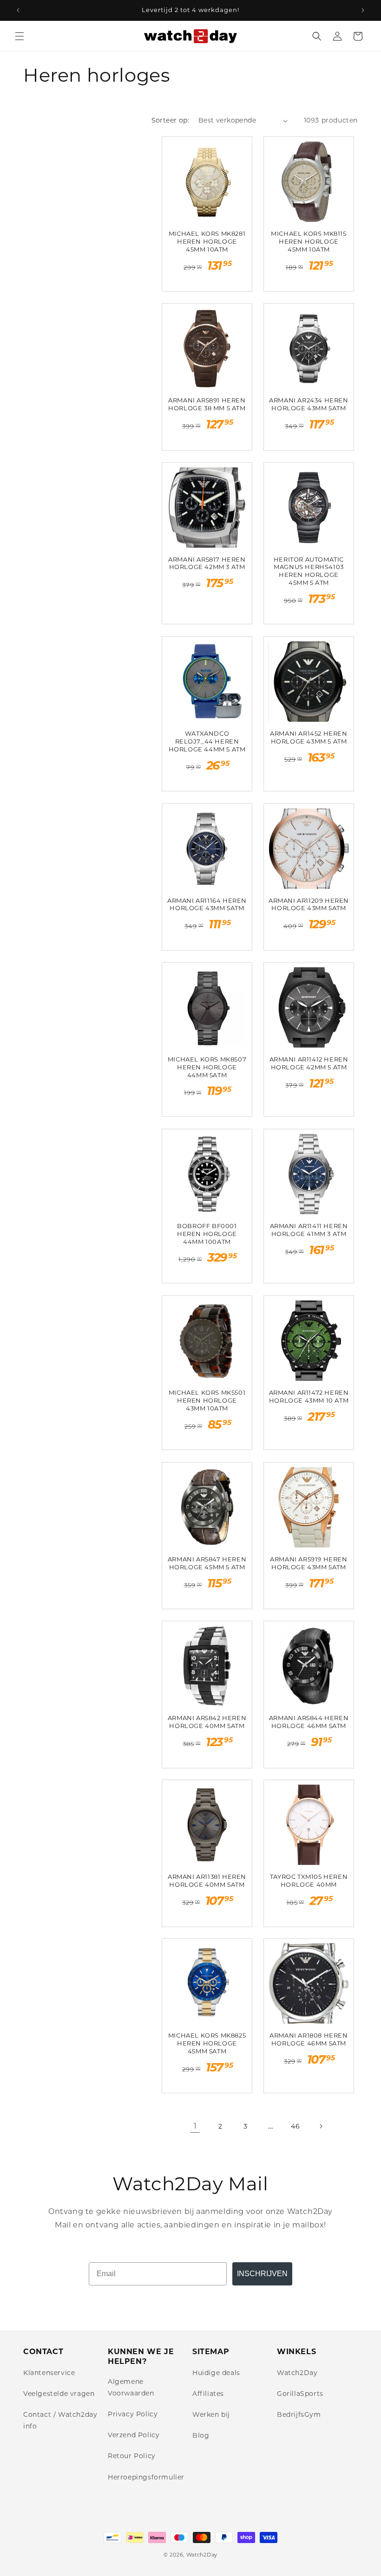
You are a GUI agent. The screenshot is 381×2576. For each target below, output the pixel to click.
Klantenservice (49, 2373)
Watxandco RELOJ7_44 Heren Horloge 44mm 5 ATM (207, 741)
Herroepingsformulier (146, 2477)
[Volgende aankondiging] (363, 10)
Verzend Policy (134, 2435)
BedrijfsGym (299, 2414)
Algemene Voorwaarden (131, 2387)
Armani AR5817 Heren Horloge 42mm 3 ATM (207, 563)
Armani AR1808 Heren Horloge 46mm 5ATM (309, 2039)
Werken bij (211, 2414)
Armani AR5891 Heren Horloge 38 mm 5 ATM (207, 404)
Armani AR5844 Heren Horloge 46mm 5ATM (309, 1722)
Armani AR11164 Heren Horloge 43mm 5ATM (207, 904)
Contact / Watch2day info (60, 2420)
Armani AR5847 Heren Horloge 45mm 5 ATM (207, 1563)
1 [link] (195, 2126)
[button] (20, 36)
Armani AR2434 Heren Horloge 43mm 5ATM (309, 404)
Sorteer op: (170, 120)
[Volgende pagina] (321, 2126)
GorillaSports (300, 2394)
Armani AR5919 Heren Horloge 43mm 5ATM (309, 1563)
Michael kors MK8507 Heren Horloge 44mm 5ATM (207, 1067)
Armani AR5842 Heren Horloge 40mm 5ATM (207, 1722)
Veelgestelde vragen (59, 2394)
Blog (201, 2435)
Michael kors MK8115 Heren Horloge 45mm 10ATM (309, 241)
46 (295, 2126)
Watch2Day (297, 2373)
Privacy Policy (133, 2414)
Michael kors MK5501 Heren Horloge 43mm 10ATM (207, 1400)
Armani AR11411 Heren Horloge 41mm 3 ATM (309, 1230)
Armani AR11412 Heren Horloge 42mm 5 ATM (309, 1063)
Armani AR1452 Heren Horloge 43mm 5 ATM (309, 737)
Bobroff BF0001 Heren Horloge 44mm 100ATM (207, 1234)
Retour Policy (132, 2456)
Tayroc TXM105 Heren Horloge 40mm (309, 1880)
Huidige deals (216, 2373)
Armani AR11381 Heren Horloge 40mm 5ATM (207, 1880)
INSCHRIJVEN (262, 2274)
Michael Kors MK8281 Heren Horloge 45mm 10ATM (207, 241)
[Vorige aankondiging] (18, 10)
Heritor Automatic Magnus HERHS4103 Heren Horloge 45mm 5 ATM (309, 571)
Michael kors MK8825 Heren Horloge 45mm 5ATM (207, 2043)
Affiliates (208, 2394)
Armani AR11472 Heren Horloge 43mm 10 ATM (309, 1396)
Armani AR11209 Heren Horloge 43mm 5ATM (309, 904)
